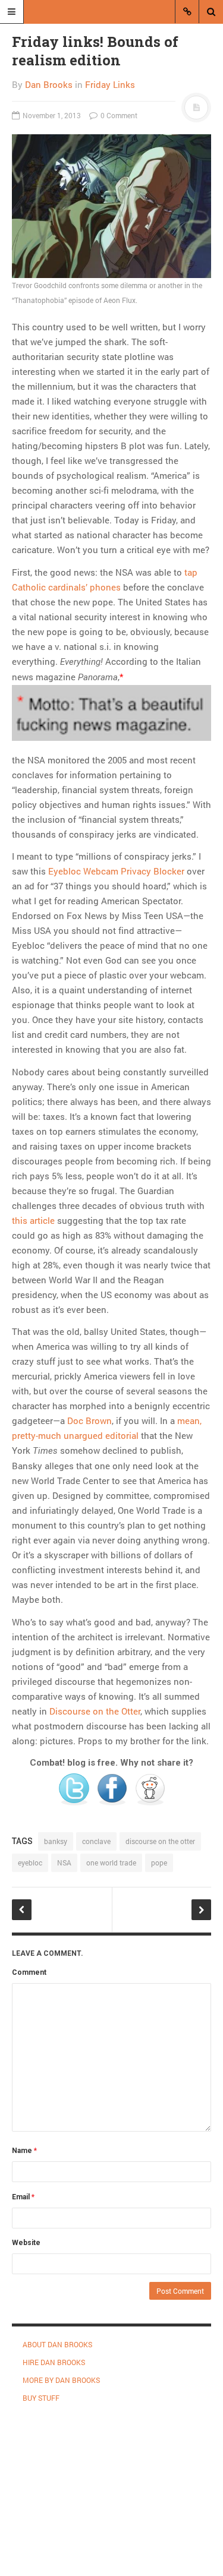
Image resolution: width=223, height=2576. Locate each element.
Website (26, 2243)
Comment (29, 1972)
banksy (56, 1841)
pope (159, 1862)
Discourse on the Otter (95, 1711)
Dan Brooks (49, 84)
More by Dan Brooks (61, 2380)
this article (33, 1220)
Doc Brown (89, 1420)
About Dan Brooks (57, 2344)
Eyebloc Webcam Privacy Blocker (116, 871)
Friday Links (110, 84)
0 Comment (118, 115)
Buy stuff (41, 2398)
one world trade (111, 1862)
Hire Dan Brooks (54, 2362)
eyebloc (30, 1862)
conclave (96, 1841)
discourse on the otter (160, 1841)
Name (24, 2151)
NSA (64, 1862)
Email (23, 2197)
